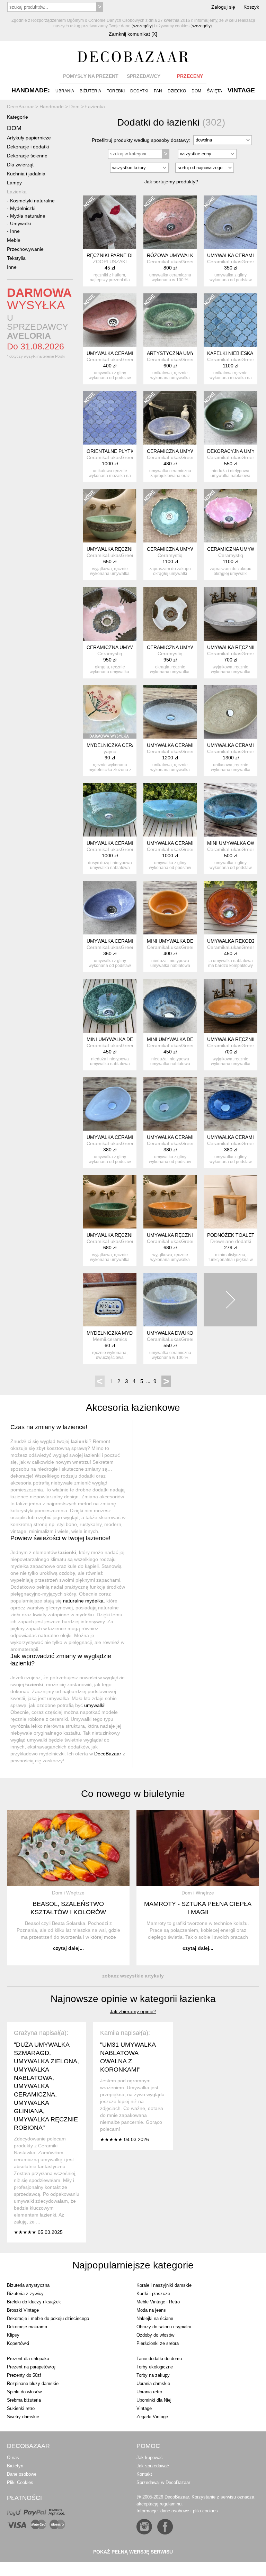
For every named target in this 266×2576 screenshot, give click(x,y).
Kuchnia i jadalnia (26, 174)
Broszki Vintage (23, 2310)
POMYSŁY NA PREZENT (91, 76)
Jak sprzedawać (153, 2466)
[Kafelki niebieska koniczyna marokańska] (230, 320)
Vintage (144, 2408)
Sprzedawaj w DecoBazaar (163, 2482)
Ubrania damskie (153, 2383)
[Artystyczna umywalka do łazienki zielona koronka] (170, 320)
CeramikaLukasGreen (171, 262)
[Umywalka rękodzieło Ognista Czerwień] (230, 908)
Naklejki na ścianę (155, 2318)
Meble (14, 240)
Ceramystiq (170, 555)
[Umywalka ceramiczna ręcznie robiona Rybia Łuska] (170, 810)
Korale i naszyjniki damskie (164, 2285)
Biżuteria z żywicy (25, 2294)
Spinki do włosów (24, 2392)
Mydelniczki (23, 208)
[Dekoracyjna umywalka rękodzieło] (230, 418)
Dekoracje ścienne (27, 156)
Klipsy (13, 2335)
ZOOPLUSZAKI (110, 262)
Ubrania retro (149, 2392)
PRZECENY (190, 76)
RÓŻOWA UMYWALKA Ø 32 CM (182, 255)
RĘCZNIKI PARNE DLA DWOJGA (123, 255)
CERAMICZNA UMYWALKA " (178, 647)
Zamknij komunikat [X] (133, 34)
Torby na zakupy (153, 2375)
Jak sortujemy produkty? (171, 182)
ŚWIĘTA (214, 91)
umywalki (94, 1705)
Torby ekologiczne (155, 2367)
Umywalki (20, 223)
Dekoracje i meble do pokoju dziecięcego (48, 2318)
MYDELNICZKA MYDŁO (113, 1333)
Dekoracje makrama (27, 2327)
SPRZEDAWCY (144, 76)
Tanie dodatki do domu (159, 2359)
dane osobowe (175, 2511)
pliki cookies (205, 2511)
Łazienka (17, 192)
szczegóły (142, 26)
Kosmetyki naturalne (32, 201)
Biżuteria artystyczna (28, 2285)
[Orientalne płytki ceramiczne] (110, 418)
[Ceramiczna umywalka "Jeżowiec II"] (170, 516)
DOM (196, 91)
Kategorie (17, 117)
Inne (15, 231)
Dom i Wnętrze (68, 1893)
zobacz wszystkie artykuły (133, 1976)
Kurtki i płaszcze (153, 2294)
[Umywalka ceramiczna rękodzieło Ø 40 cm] (110, 810)
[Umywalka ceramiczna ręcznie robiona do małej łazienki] (110, 1104)
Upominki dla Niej (154, 2400)
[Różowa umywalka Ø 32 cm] (170, 222)
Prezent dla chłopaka (28, 2359)
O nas (13, 2458)
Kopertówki (18, 2343)
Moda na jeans (151, 2310)
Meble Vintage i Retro (158, 2302)
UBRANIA (65, 91)
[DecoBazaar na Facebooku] (165, 2527)
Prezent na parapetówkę (31, 2367)
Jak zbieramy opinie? (133, 2011)
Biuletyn (15, 2466)
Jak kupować (150, 2458)
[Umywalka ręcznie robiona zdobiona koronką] (110, 516)
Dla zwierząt (20, 165)
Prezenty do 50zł (24, 2375)
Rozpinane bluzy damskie (33, 2383)
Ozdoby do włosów (155, 2335)
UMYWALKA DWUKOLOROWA (181, 1333)
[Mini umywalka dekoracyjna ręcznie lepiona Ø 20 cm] (170, 908)
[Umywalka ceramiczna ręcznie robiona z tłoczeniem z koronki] (170, 712)
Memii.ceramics (110, 1339)
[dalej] (230, 1300)
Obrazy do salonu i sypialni (164, 2327)
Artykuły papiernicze (29, 138)
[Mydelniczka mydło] (110, 1300)
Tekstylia (16, 258)
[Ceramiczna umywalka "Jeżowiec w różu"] (230, 516)
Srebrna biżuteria (24, 2400)
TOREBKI (116, 91)
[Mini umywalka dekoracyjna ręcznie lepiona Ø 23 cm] (110, 1006)
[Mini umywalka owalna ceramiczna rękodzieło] (230, 810)
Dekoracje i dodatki (28, 147)
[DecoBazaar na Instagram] (144, 2527)
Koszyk (251, 7)
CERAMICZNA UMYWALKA (117, 647)
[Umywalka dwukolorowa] (170, 1300)
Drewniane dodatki (231, 1241)
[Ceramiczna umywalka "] (170, 614)
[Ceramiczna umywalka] (110, 614)
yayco (110, 751)
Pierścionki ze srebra (158, 2343)
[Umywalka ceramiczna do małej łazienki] (230, 222)
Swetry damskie (23, 2417)
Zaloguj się (223, 7)
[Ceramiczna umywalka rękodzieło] (170, 418)
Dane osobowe (22, 2474)
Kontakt (144, 2474)
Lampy (14, 183)
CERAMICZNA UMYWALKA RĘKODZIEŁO (193, 451)
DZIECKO (177, 91)
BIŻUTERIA (90, 91)
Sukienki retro (21, 2408)
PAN (158, 91)
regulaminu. (171, 2504)
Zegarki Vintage (152, 2417)
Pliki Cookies (20, 2482)
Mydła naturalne (28, 216)
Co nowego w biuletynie (133, 1794)
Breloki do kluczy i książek (34, 2302)
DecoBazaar (108, 1754)
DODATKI (139, 91)
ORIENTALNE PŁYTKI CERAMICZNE (127, 451)
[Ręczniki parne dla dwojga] (110, 222)
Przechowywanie (25, 249)
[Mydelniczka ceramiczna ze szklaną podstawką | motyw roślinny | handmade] (110, 712)
